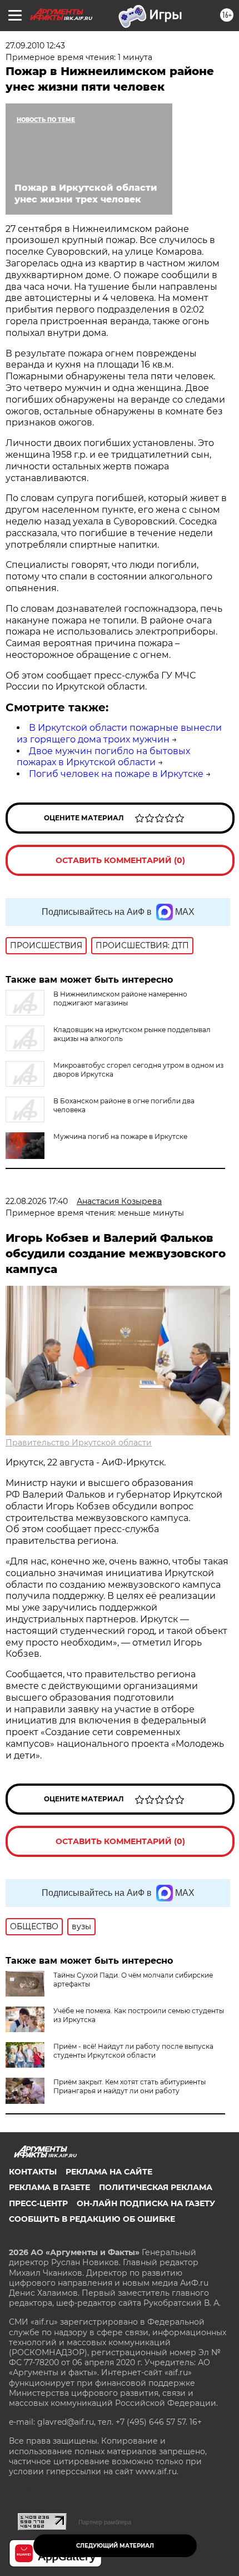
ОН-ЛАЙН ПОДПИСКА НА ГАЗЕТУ (146, 2203)
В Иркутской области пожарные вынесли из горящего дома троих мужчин (119, 734)
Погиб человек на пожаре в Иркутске (116, 774)
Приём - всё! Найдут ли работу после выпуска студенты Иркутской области (133, 2051)
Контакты (33, 2172)
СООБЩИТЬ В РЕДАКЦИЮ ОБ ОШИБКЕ (92, 2219)
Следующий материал (115, 2546)
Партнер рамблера (105, 2522)
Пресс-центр (38, 2203)
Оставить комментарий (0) (120, 860)
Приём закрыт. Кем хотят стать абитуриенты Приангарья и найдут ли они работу (130, 2086)
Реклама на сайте (109, 2172)
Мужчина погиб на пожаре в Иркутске (120, 1136)
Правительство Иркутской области (79, 1443)
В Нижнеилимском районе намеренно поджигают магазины (120, 999)
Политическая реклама (156, 2187)
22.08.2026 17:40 (37, 1201)
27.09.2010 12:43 (35, 46)
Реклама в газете (49, 2187)
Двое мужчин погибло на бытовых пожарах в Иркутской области (103, 757)
